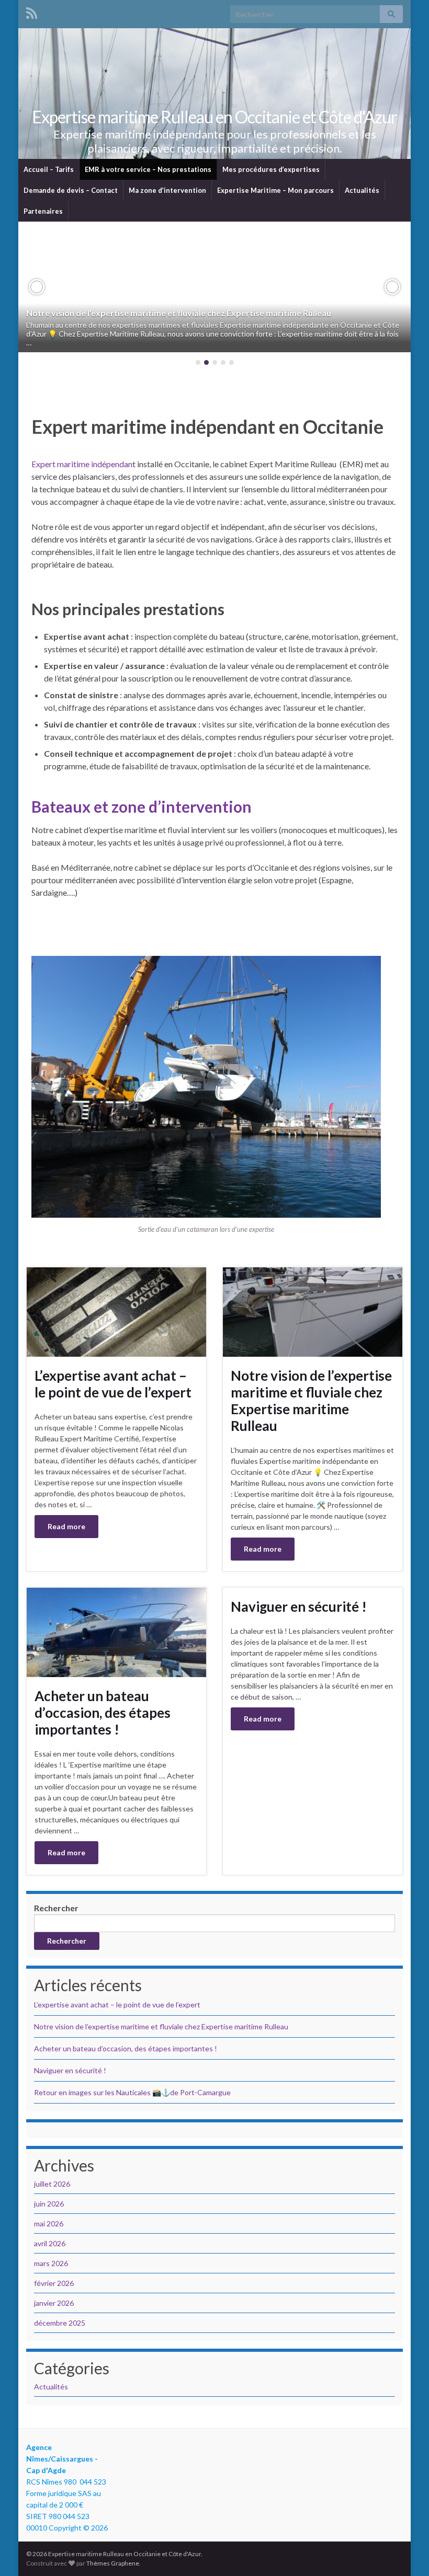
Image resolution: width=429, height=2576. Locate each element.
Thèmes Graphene (113, 2563)
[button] (37, 287)
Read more (66, 1526)
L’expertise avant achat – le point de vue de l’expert (113, 1384)
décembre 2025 (60, 2323)
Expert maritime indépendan (82, 464)
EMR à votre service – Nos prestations (148, 169)
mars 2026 (51, 2263)
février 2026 (54, 2283)
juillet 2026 (52, 2184)
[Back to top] (405, 2552)
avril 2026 (50, 2243)
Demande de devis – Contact (71, 190)
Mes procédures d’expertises (271, 169)
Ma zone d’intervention (167, 190)
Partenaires (43, 211)
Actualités (362, 190)
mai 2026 (49, 2223)
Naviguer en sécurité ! (299, 1607)
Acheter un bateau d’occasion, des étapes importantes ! (103, 1713)
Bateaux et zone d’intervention (142, 806)
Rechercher (56, 1908)
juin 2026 (49, 2204)
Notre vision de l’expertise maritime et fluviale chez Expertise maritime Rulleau (179, 313)
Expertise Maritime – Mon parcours (275, 190)
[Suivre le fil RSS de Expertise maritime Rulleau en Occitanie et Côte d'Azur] (32, 11)
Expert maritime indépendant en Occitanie (207, 426)
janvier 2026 (54, 2303)
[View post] (214, 287)
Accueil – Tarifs (49, 169)
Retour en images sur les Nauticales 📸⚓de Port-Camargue (132, 2092)
